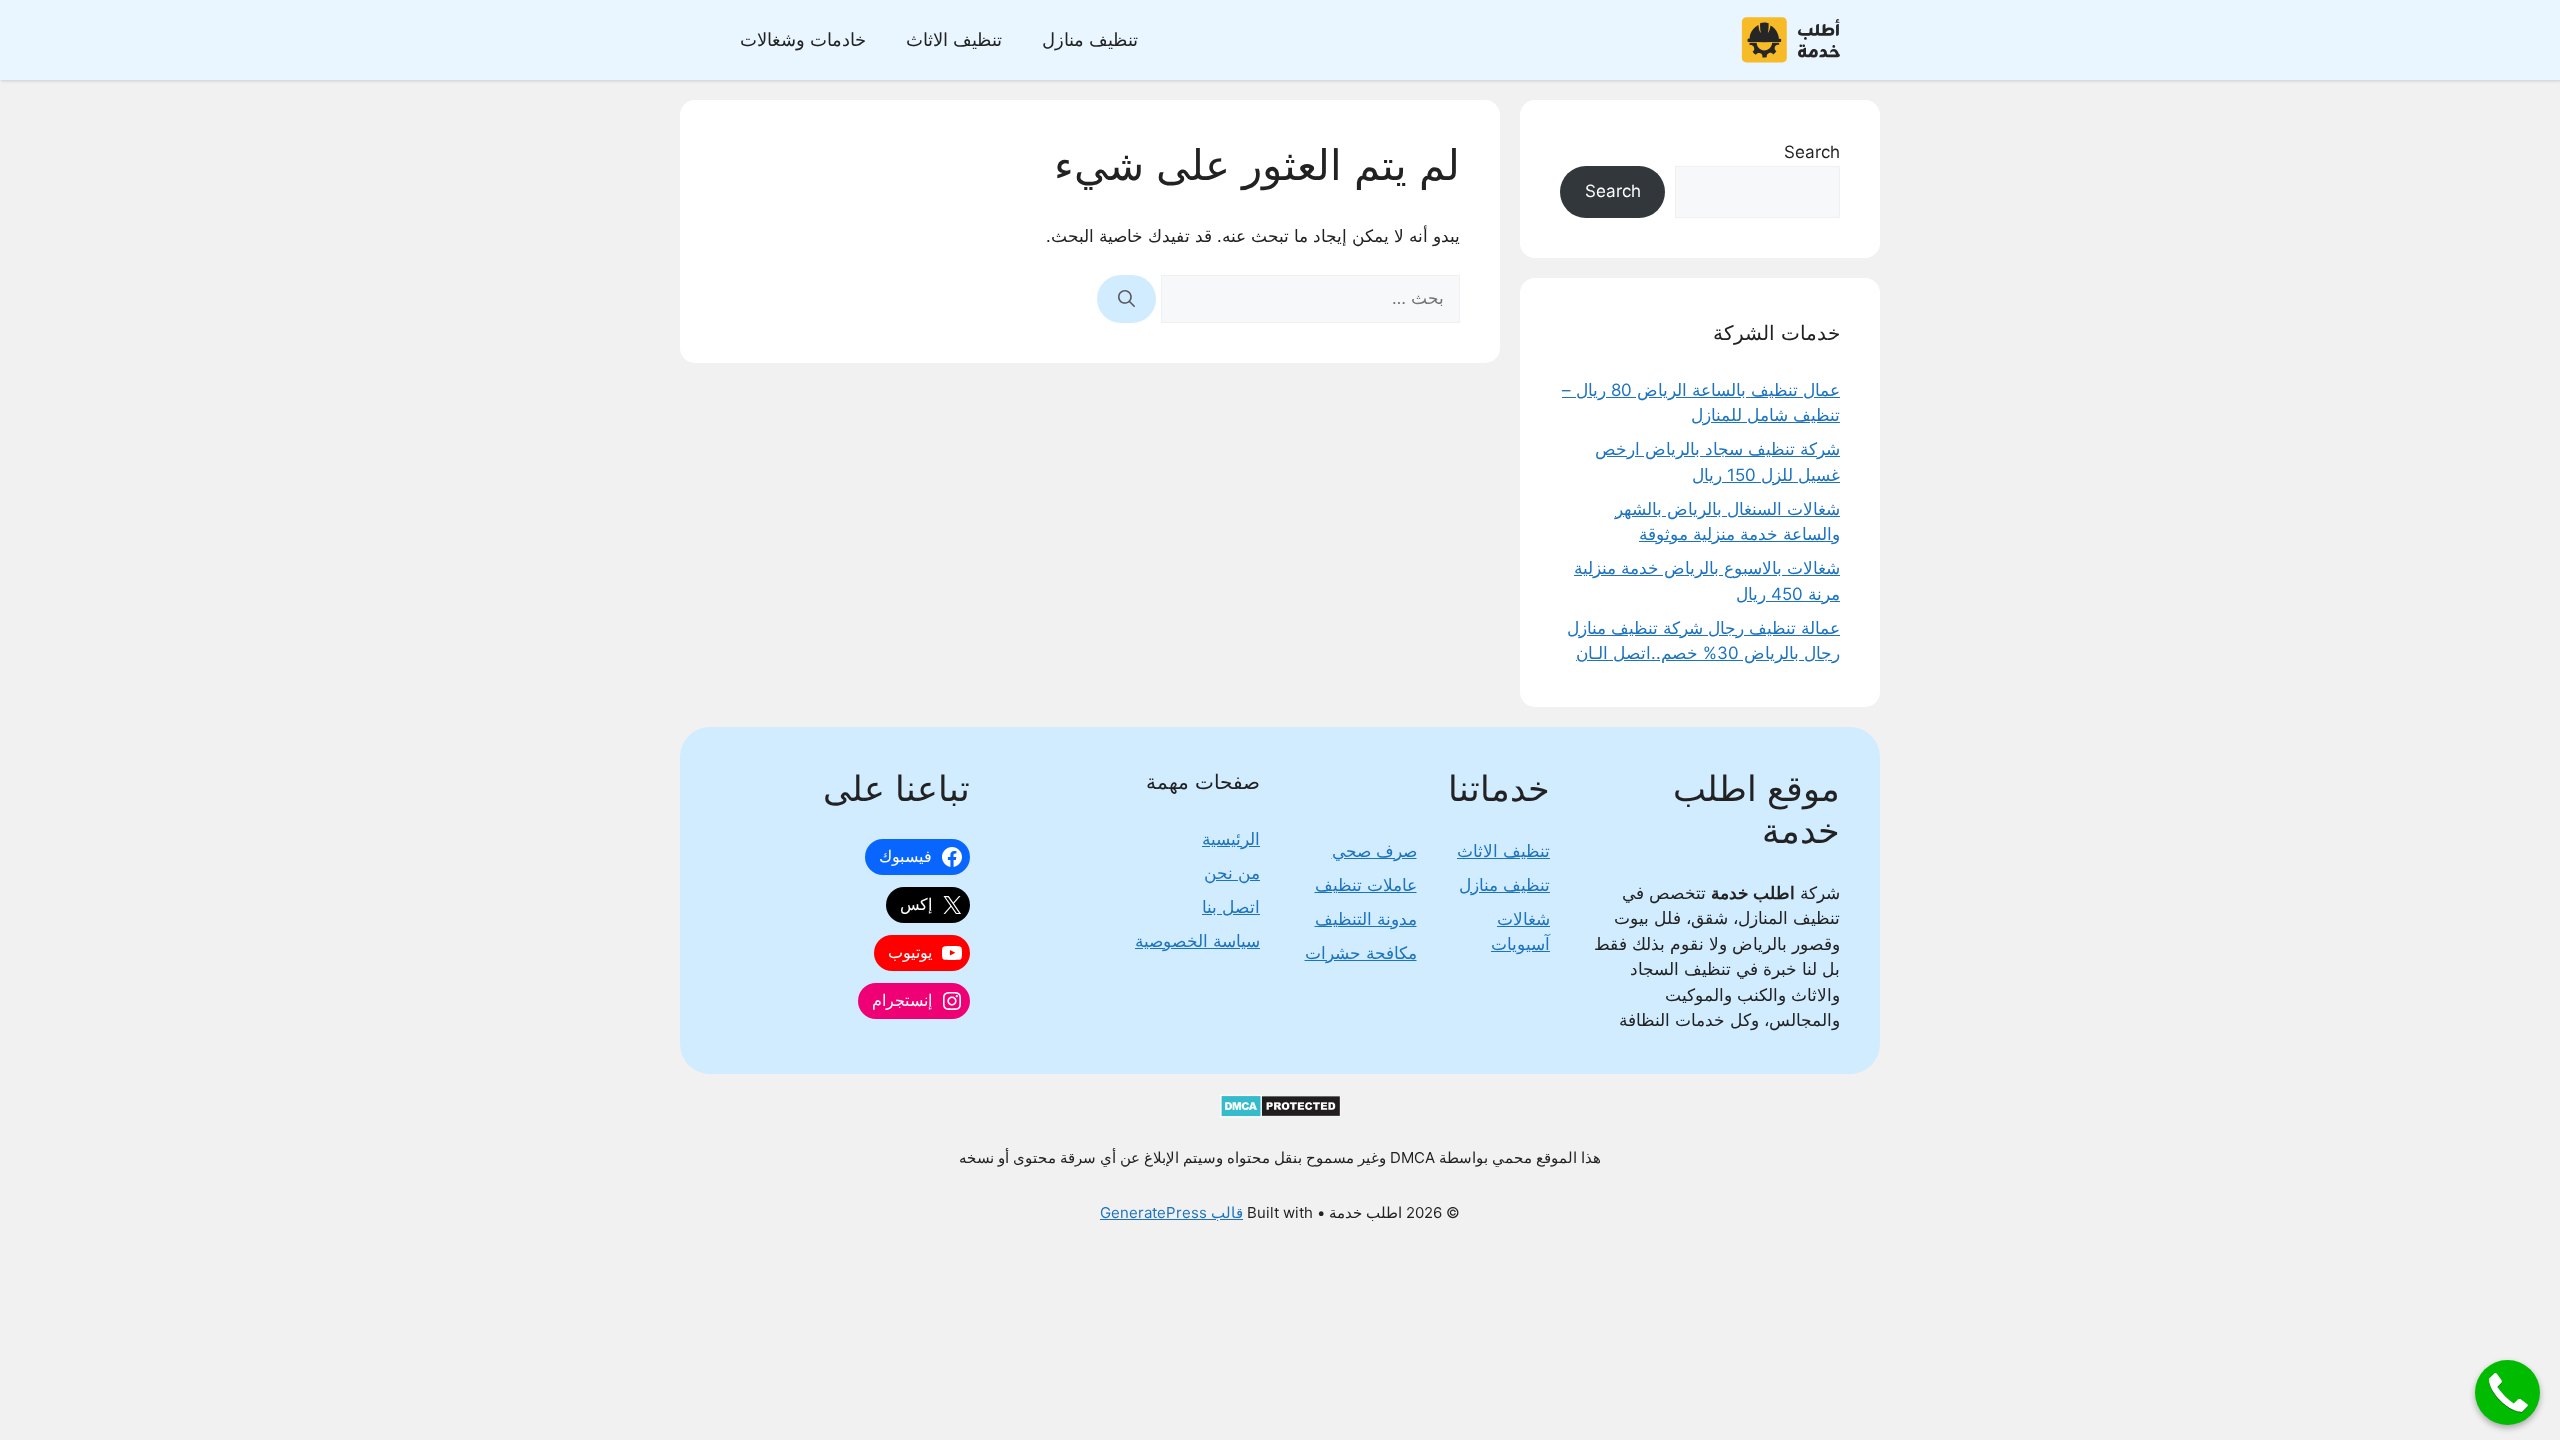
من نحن (1232, 873)
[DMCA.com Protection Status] (1280, 1112)
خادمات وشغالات (803, 39)
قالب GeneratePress (1171, 1212)
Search (1812, 152)
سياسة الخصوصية (1197, 941)
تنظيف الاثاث (954, 39)
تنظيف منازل (1090, 39)
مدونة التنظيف (1366, 919)
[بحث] (1126, 299)
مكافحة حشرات (1361, 953)
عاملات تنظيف (1366, 885)
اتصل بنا (1231, 907)
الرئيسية (1231, 839)
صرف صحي (1374, 851)
